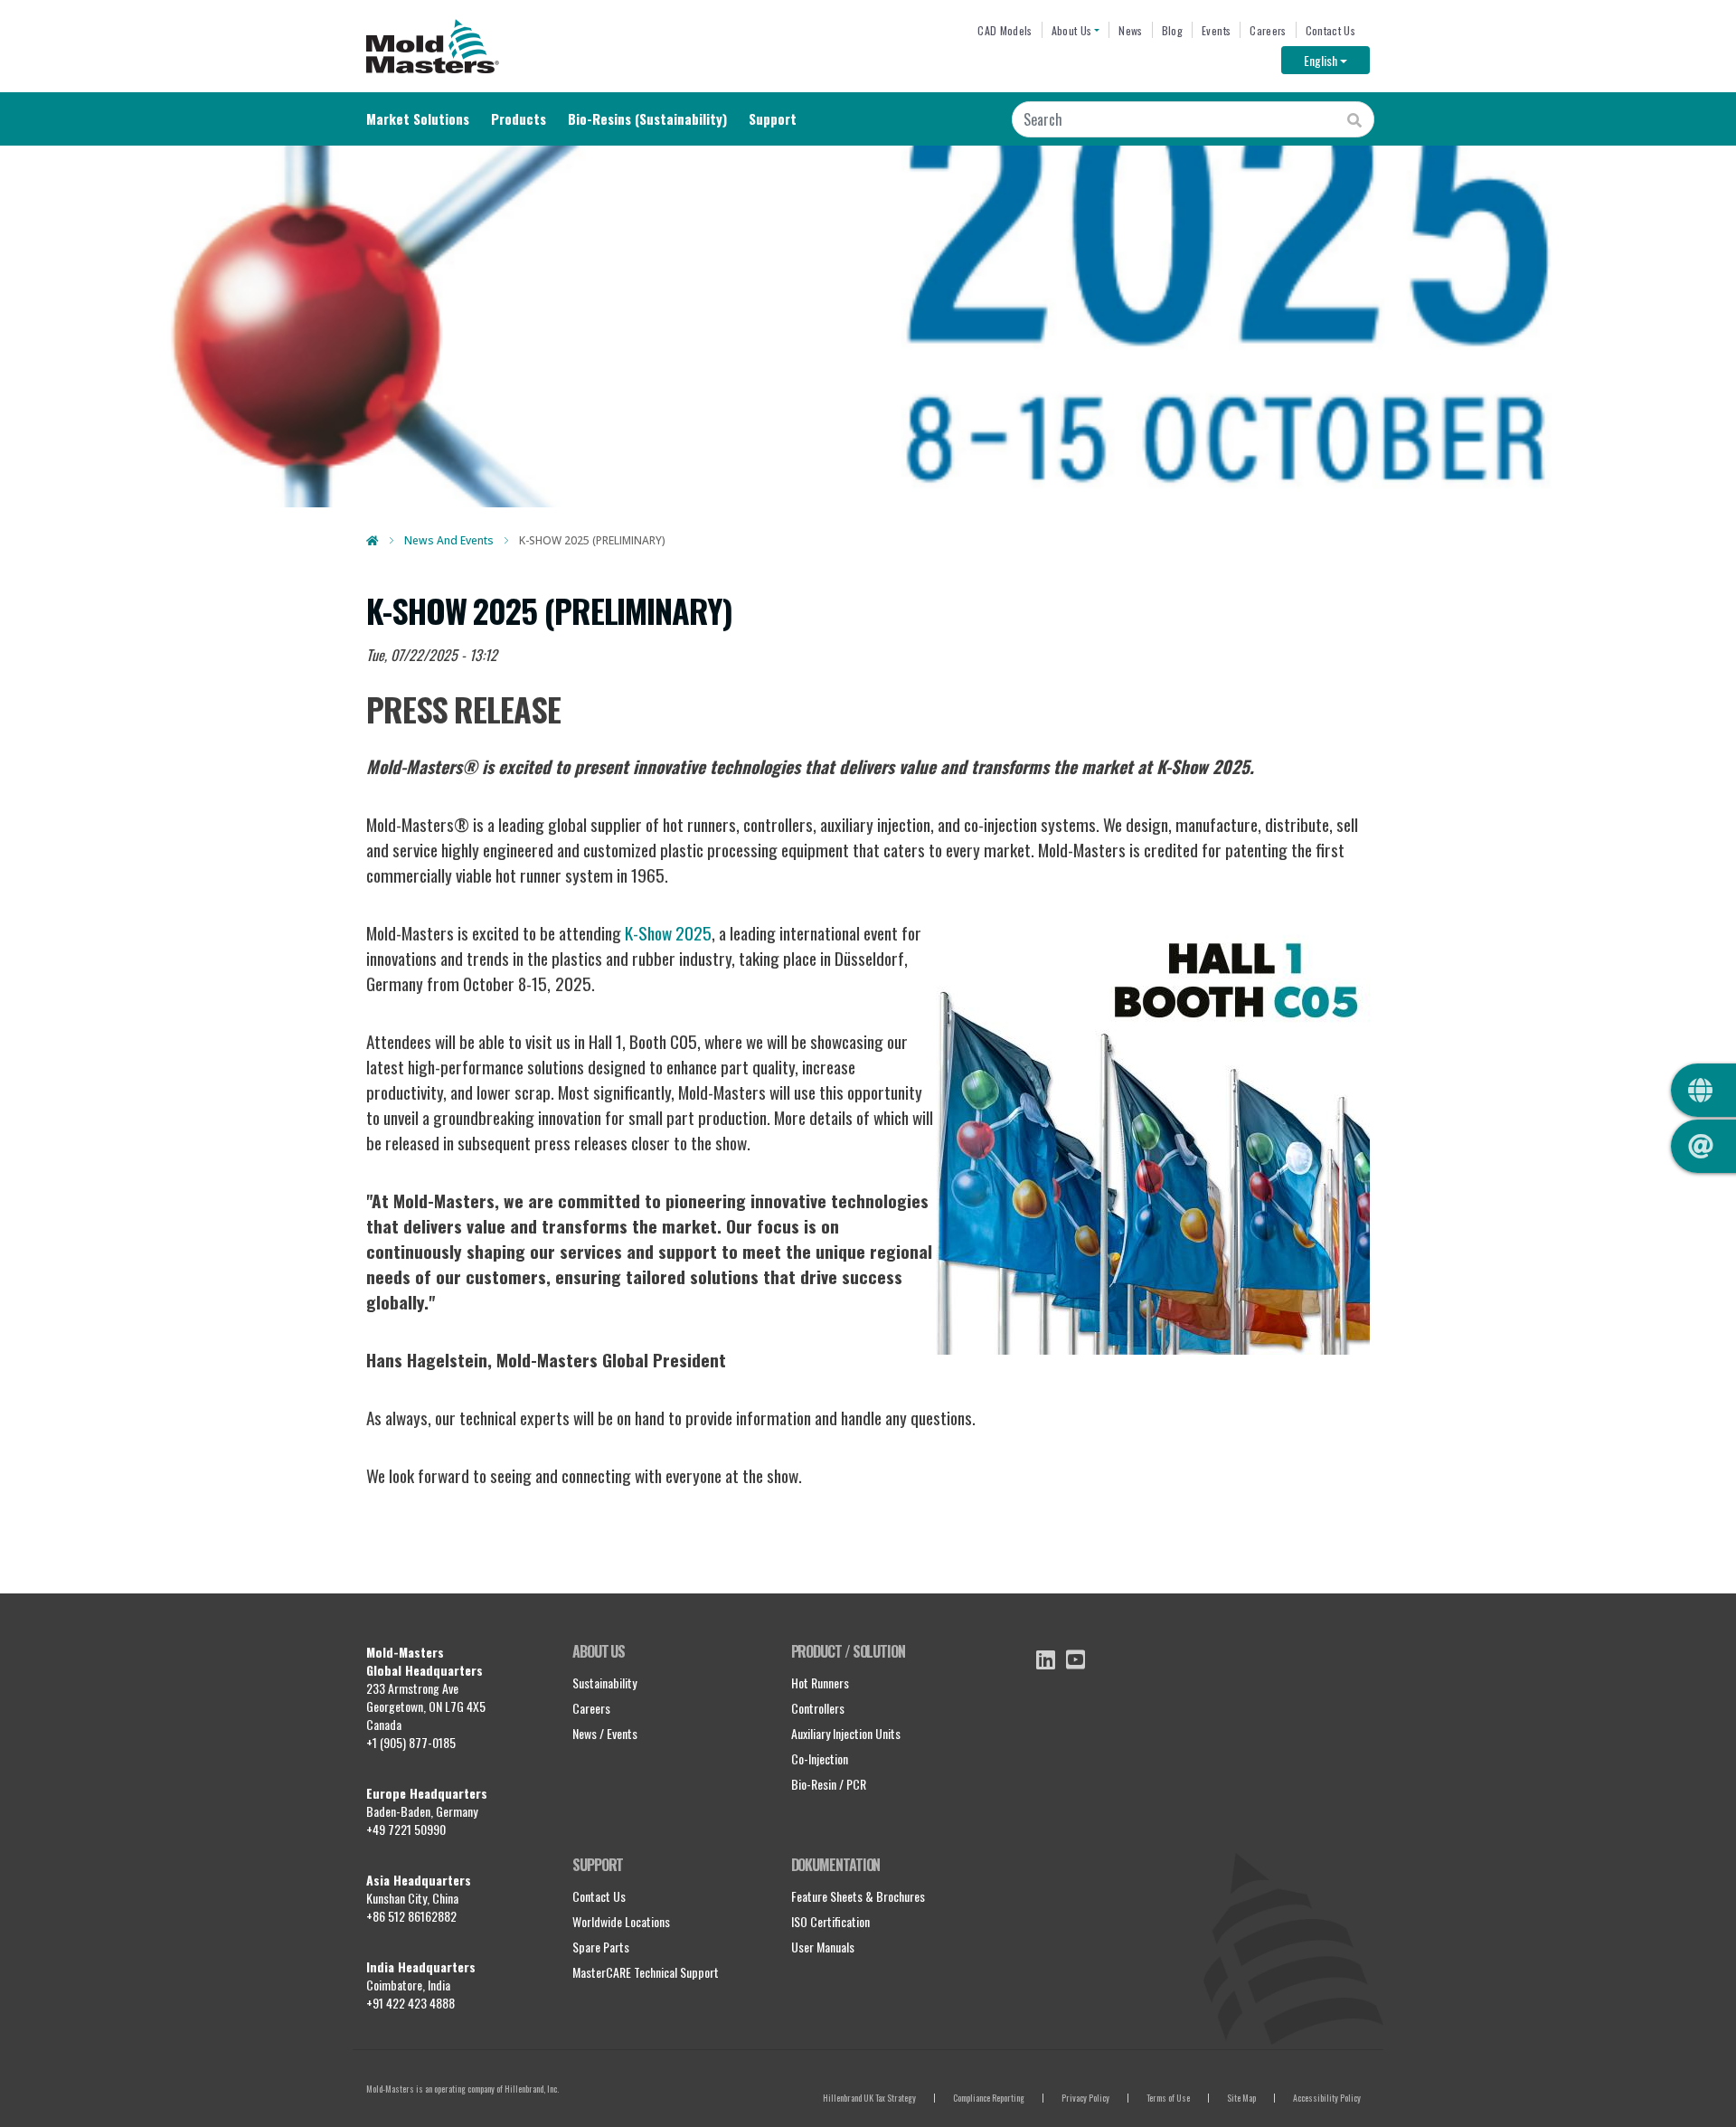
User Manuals (823, 1947)
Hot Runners (820, 1683)
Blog (1172, 30)
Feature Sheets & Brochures (858, 1896)
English (1337, 60)
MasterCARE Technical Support (646, 1972)
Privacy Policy (1085, 2098)
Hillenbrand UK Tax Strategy (869, 2098)
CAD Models (1005, 30)
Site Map (1241, 2098)
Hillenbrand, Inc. (532, 2089)
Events (1216, 30)
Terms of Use (1168, 2098)
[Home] (433, 46)
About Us (1072, 30)
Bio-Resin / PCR (829, 1784)
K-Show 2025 (668, 933)
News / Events (605, 1733)
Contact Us (1330, 30)
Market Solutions (418, 118)
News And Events (449, 540)
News (1130, 30)
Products (519, 118)
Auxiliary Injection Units (846, 1733)
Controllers (818, 1708)
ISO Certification (830, 1921)
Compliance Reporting (989, 2098)
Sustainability (604, 1683)
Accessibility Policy (1327, 2098)
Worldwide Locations (621, 1921)
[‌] (1046, 1659)
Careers (1268, 30)
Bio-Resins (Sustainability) (647, 118)
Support (773, 118)
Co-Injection (820, 1758)
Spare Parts (601, 1947)
